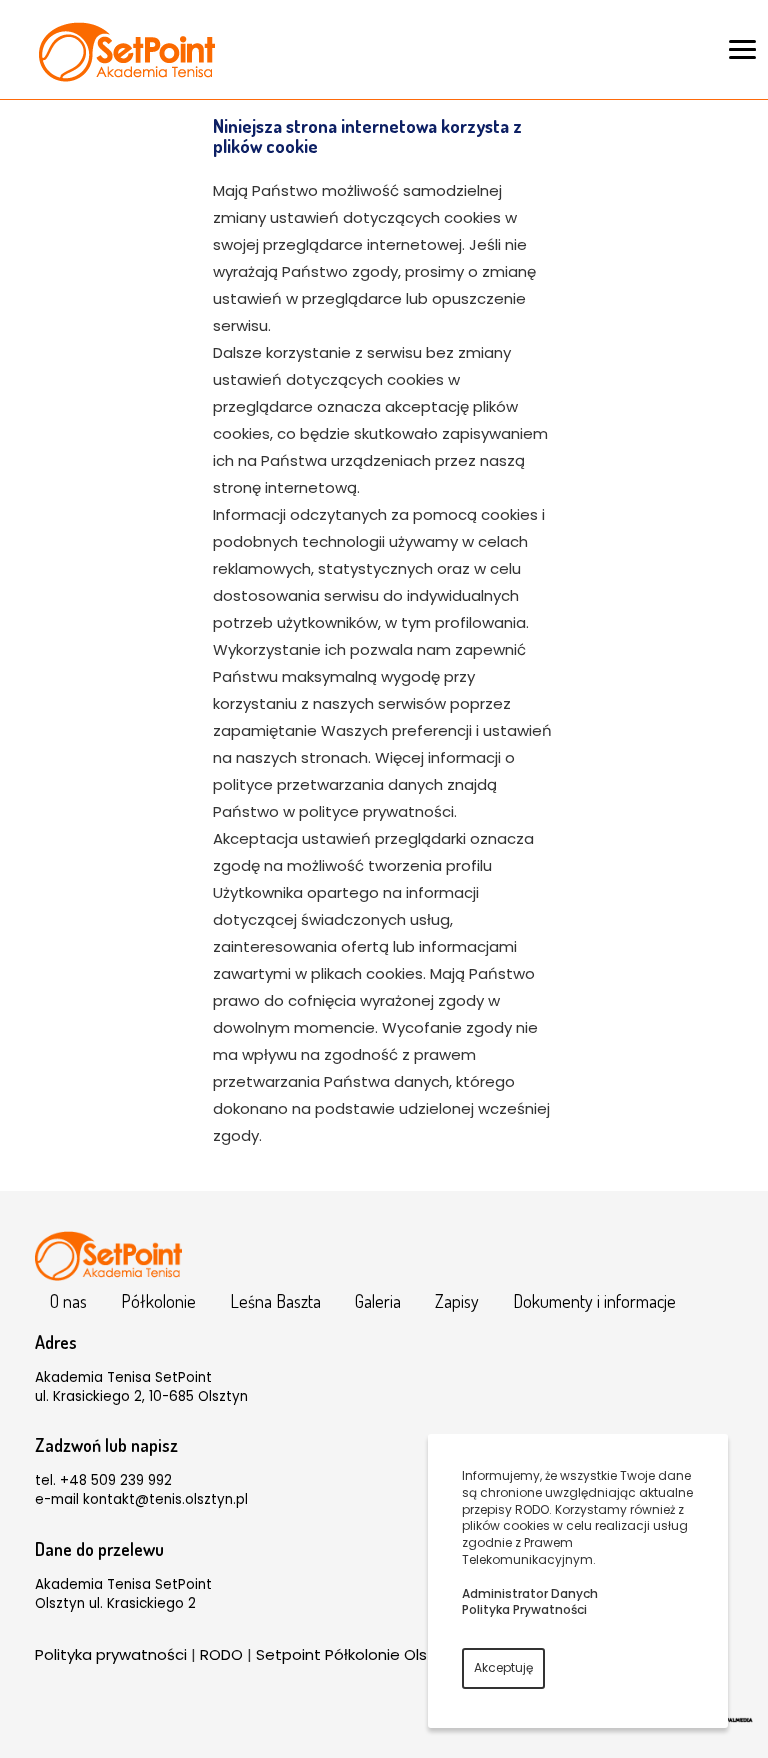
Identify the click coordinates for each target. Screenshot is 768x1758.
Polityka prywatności (111, 1654)
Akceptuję (503, 1667)
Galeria (378, 1301)
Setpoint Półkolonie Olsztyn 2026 (376, 1654)
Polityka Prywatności (524, 1609)
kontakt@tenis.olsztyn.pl (165, 1499)
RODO (221, 1654)
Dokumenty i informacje (594, 1301)
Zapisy (457, 1301)
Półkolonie (158, 1301)
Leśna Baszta (275, 1301)
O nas (68, 1301)
